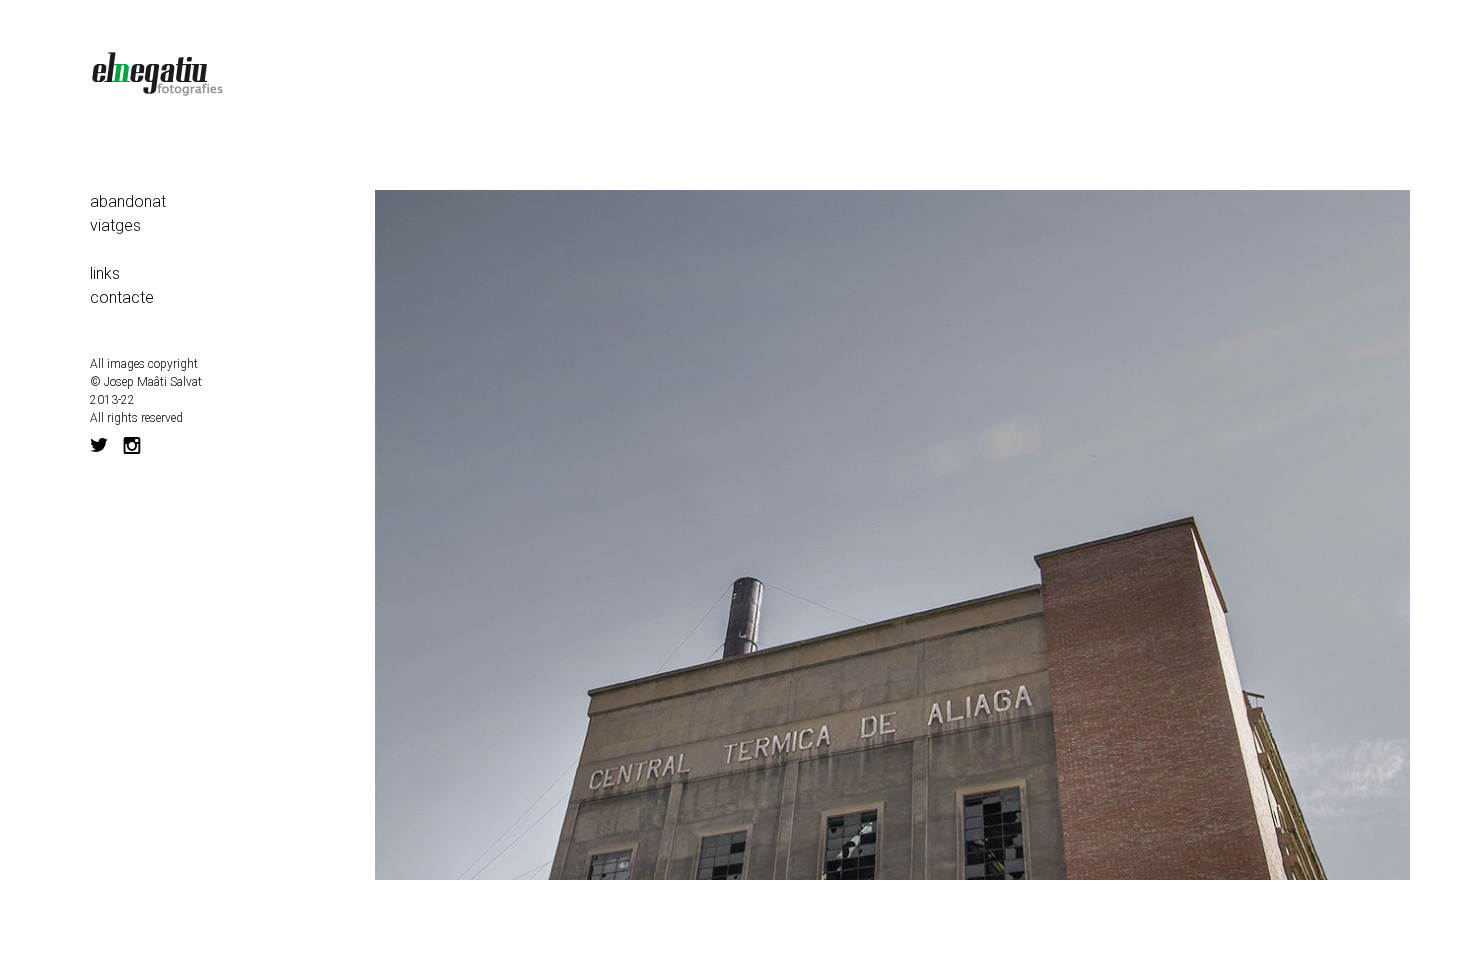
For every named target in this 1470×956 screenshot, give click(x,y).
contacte (122, 297)
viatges (115, 225)
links (105, 273)
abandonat (128, 201)
